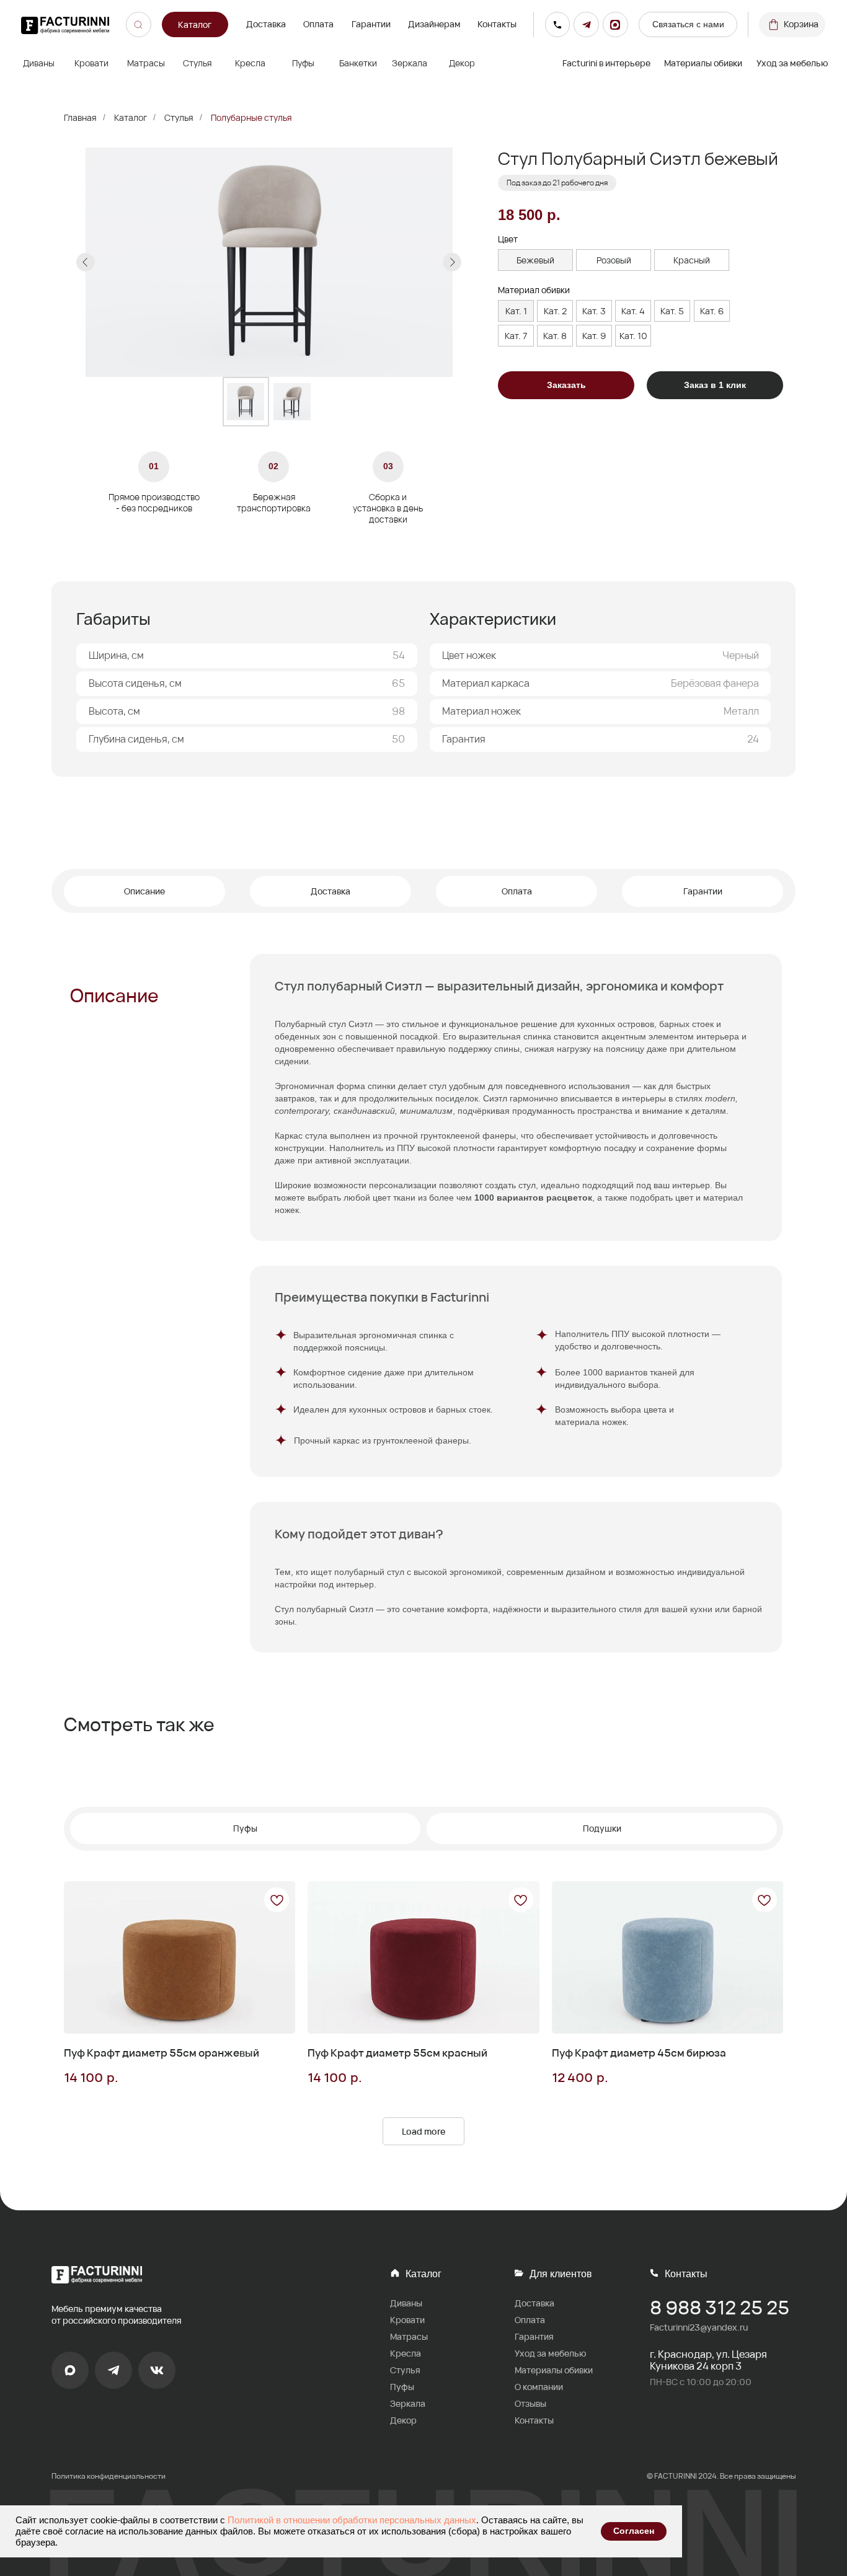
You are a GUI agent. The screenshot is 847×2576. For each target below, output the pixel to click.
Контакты (497, 24)
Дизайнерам (434, 24)
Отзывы (530, 2403)
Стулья (179, 117)
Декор (403, 2420)
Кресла (406, 2353)
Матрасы (409, 2336)
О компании (539, 2387)
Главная (80, 117)
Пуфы (402, 2387)
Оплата (318, 24)
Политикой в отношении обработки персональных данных (352, 2520)
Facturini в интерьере (606, 63)
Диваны (406, 2303)
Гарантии (371, 24)
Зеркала (408, 2403)
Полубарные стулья (251, 117)
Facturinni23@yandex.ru (699, 2327)
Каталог (131, 117)
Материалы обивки (703, 63)
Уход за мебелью (792, 63)
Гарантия (534, 2336)
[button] (688, 24)
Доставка (266, 24)
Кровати (407, 2320)
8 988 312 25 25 (720, 2307)
